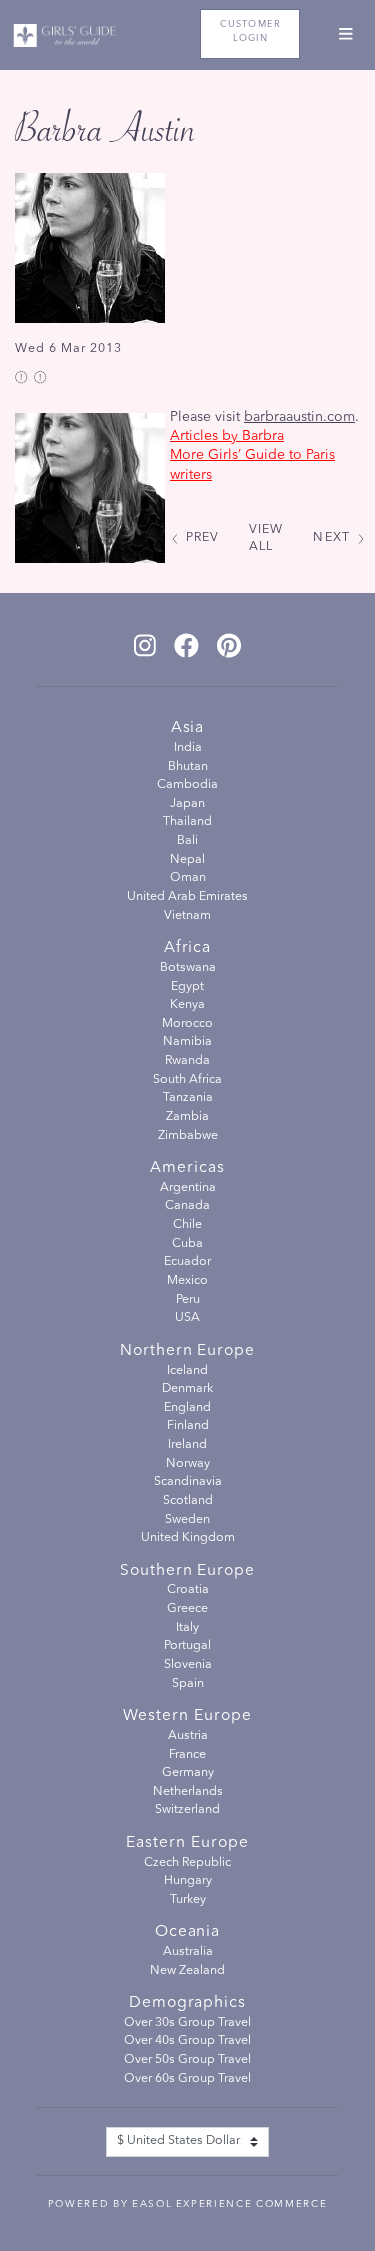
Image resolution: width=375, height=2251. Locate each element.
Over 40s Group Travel (187, 2041)
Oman (188, 878)
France (187, 1755)
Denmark (187, 1389)
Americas (187, 1168)
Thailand (187, 822)
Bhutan (188, 767)
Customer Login (250, 31)
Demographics (188, 2003)
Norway (188, 1464)
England (187, 1408)
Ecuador (187, 1262)
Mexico (187, 1281)
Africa (188, 948)
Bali (187, 841)
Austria (188, 1736)
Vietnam (187, 916)
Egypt (187, 987)
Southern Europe (188, 1571)
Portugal (187, 1646)
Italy (187, 1628)
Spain (188, 1684)
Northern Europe (188, 1351)
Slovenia (188, 1665)
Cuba (187, 1244)
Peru (188, 1300)
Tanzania (188, 1098)
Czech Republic (187, 1863)
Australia (188, 1952)
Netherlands (188, 1792)
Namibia (187, 1042)
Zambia (187, 1117)
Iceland (187, 1371)
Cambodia (187, 785)
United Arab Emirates (187, 897)
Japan (187, 804)
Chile (187, 1225)
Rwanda (187, 1061)
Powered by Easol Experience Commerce (187, 2204)
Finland (188, 1426)
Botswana (188, 968)
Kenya (187, 1005)
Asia (188, 728)
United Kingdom (188, 1538)
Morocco (187, 1024)
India (188, 748)
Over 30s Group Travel (187, 2023)
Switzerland (187, 1810)
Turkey (188, 1900)
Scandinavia (188, 1482)
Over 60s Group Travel (187, 2079)
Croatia (188, 1590)
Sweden (187, 1520)
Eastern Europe (187, 1843)
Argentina (188, 1188)
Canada (187, 1206)
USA (187, 1318)
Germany (188, 1773)
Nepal (187, 860)
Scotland (188, 1501)
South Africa (187, 1080)
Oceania (188, 1932)
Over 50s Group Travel (187, 2060)
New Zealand (187, 1971)
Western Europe (187, 1716)
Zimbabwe (188, 1136)
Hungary (188, 1881)
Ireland (187, 1445)
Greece (187, 1609)
